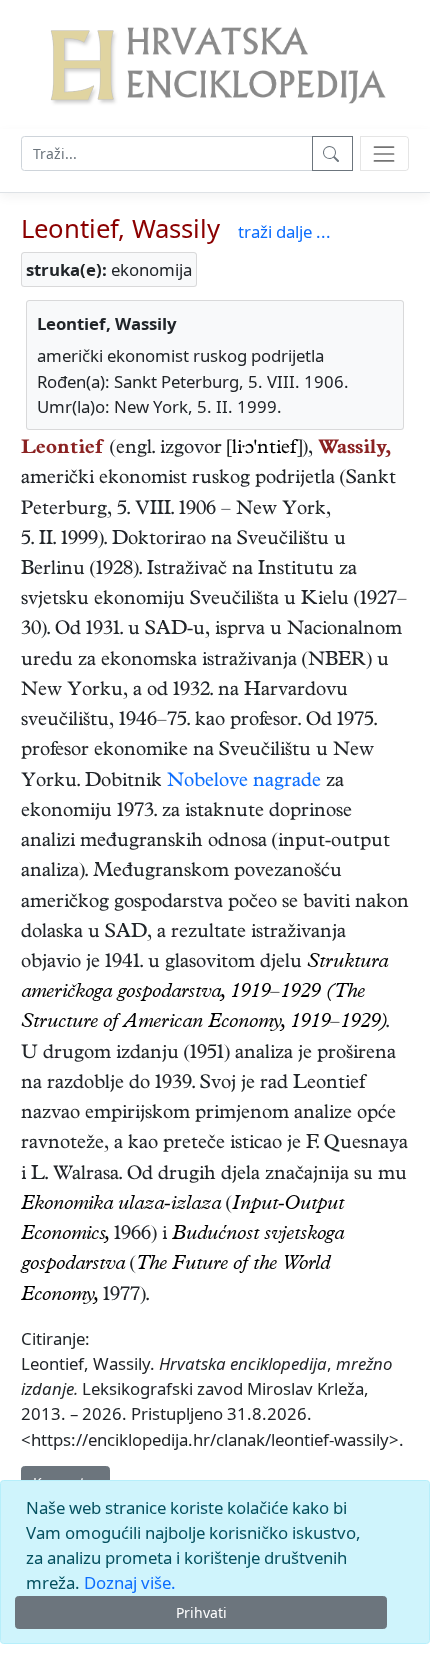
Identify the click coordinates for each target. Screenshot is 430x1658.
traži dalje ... (284, 231)
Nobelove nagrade (244, 782)
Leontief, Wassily (120, 228)
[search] (384, 153)
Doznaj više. (130, 1582)
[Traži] (332, 153)
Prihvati (201, 1612)
